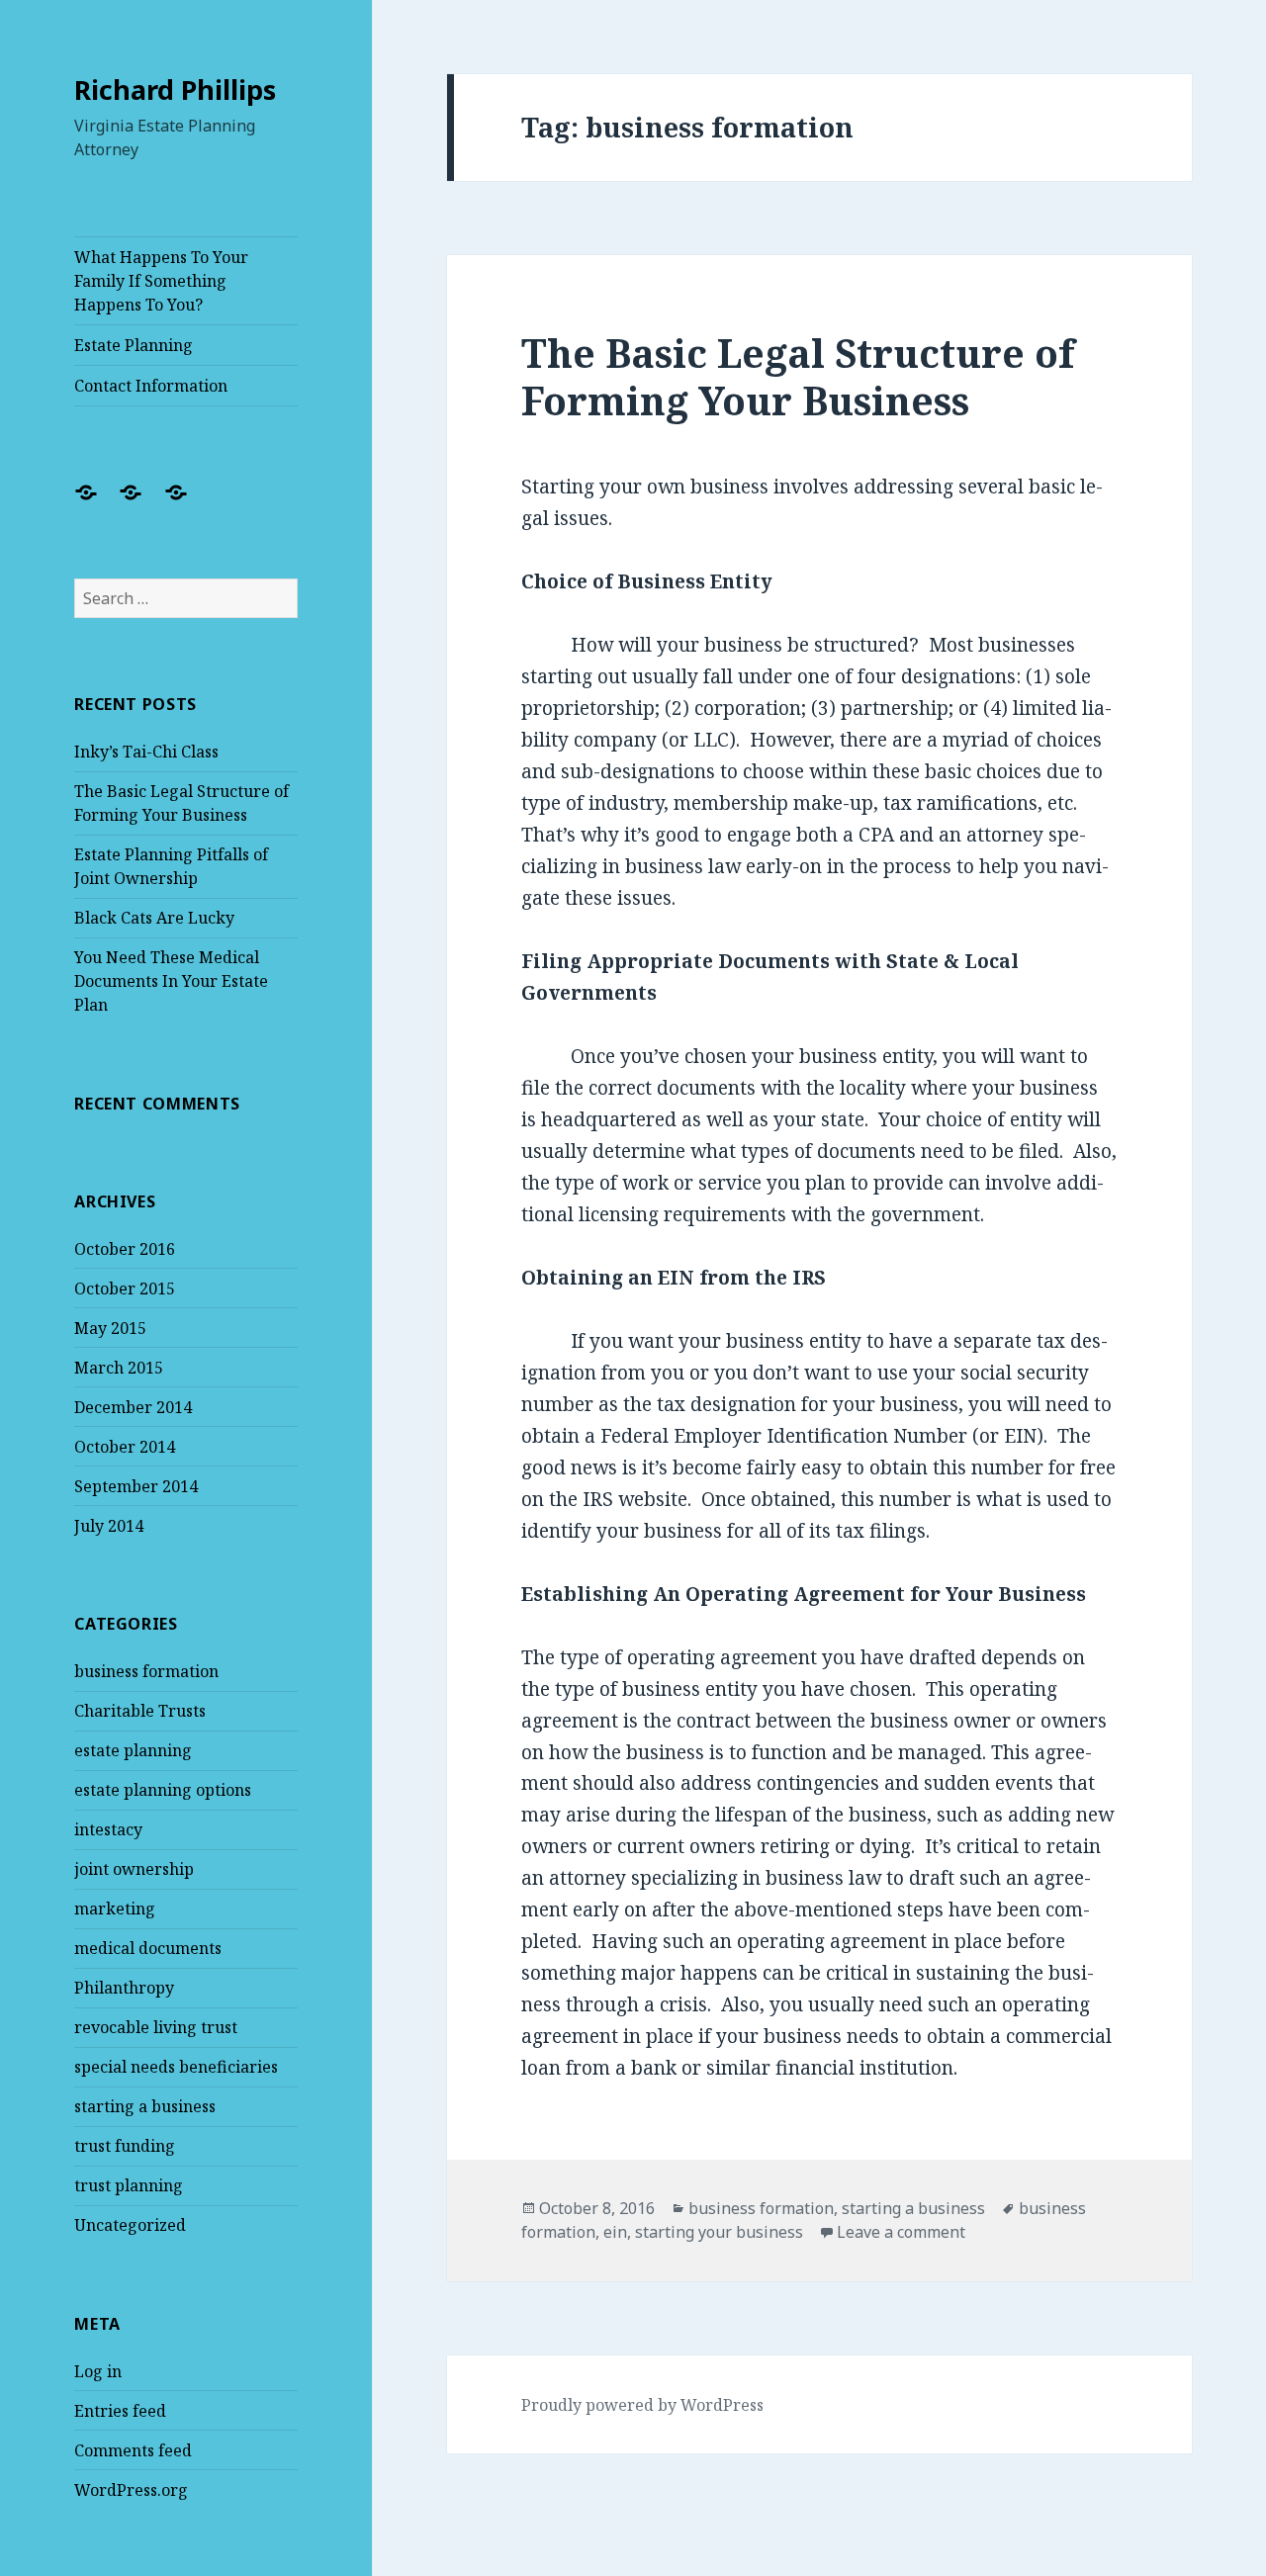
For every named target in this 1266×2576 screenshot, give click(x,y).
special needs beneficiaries (176, 2067)
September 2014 (136, 1486)
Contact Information (151, 386)
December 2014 (133, 1407)
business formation (146, 1671)
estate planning (133, 1750)
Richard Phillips (175, 89)
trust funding (125, 2146)
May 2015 (110, 1328)
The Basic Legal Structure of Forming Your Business (798, 376)
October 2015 (125, 1288)
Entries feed (120, 2411)
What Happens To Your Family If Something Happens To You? (161, 281)
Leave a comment (901, 2232)
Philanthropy (124, 1988)
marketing (115, 1909)
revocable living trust (156, 2027)
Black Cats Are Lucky (154, 918)
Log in (98, 2371)
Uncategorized (130, 2225)
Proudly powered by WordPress (642, 2405)
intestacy (108, 1829)
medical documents (148, 1948)
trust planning (129, 2185)
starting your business (719, 2232)
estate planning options (163, 1790)
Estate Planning (134, 345)
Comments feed (133, 2450)
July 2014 (109, 1526)
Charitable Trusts (140, 1711)
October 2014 (125, 1447)
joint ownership (134, 1869)
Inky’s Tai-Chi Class (146, 752)
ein (615, 2232)
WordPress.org (131, 2490)
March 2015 (119, 1368)
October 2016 (125, 1249)
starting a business (145, 2106)
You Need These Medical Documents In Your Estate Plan (171, 981)
